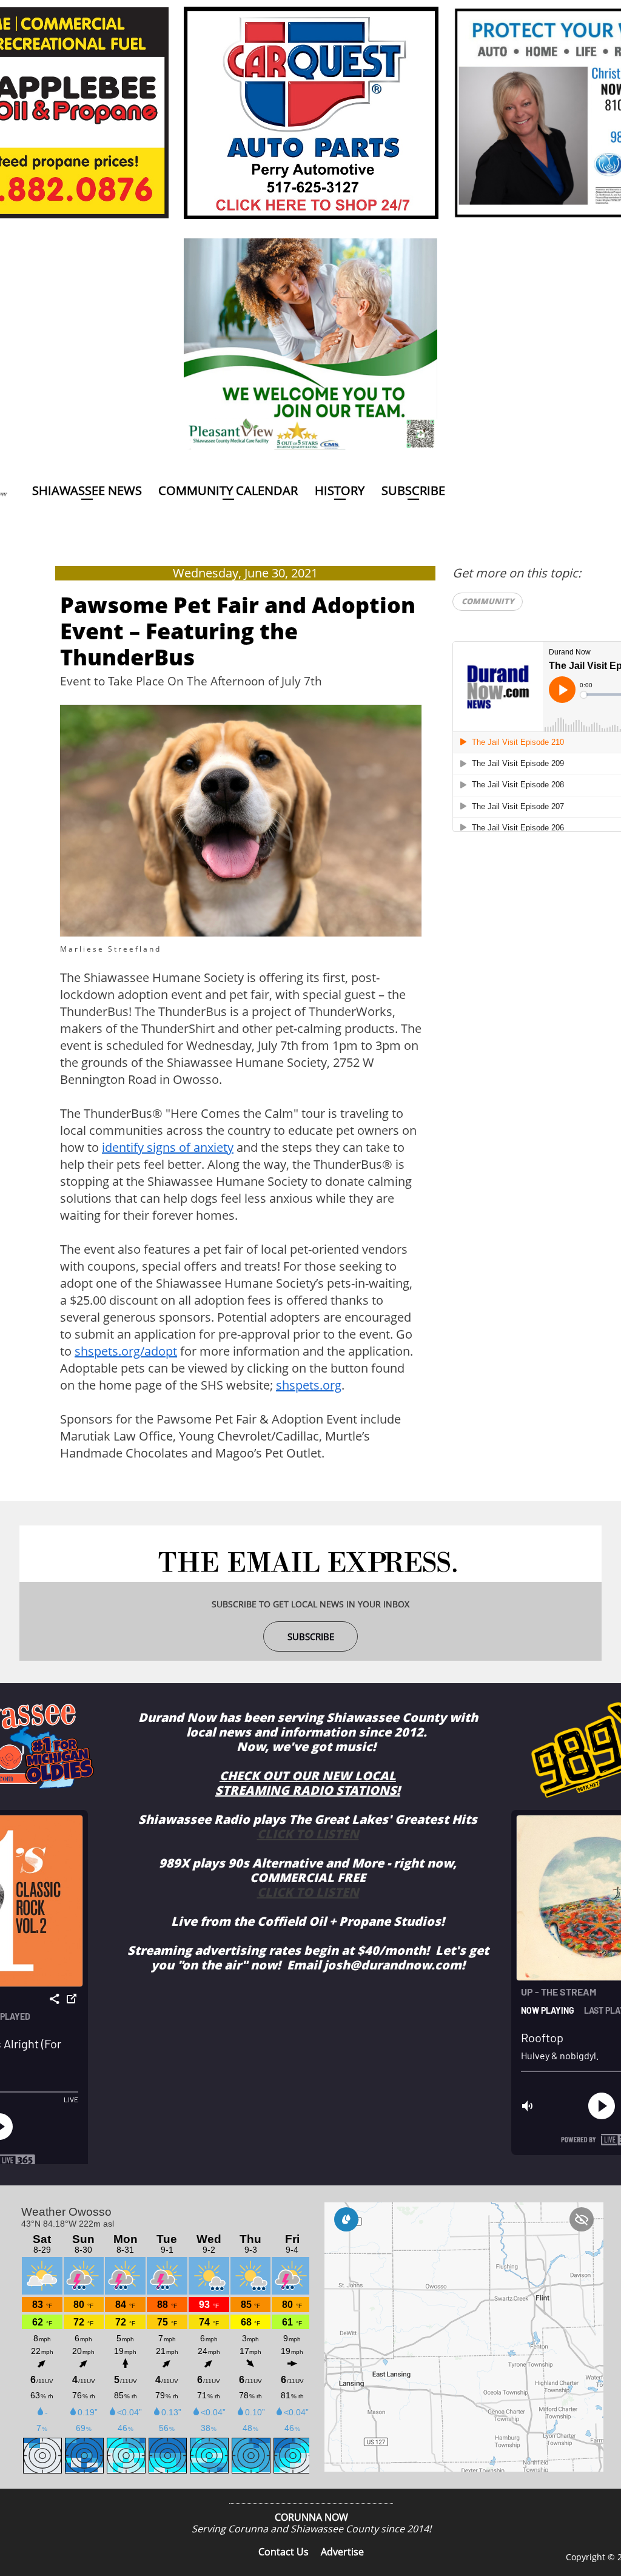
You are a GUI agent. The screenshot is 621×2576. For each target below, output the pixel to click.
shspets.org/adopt (126, 1351)
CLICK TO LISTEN (308, 1834)
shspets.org (309, 1385)
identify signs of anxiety (168, 1147)
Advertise (342, 2552)
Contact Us (284, 2552)
